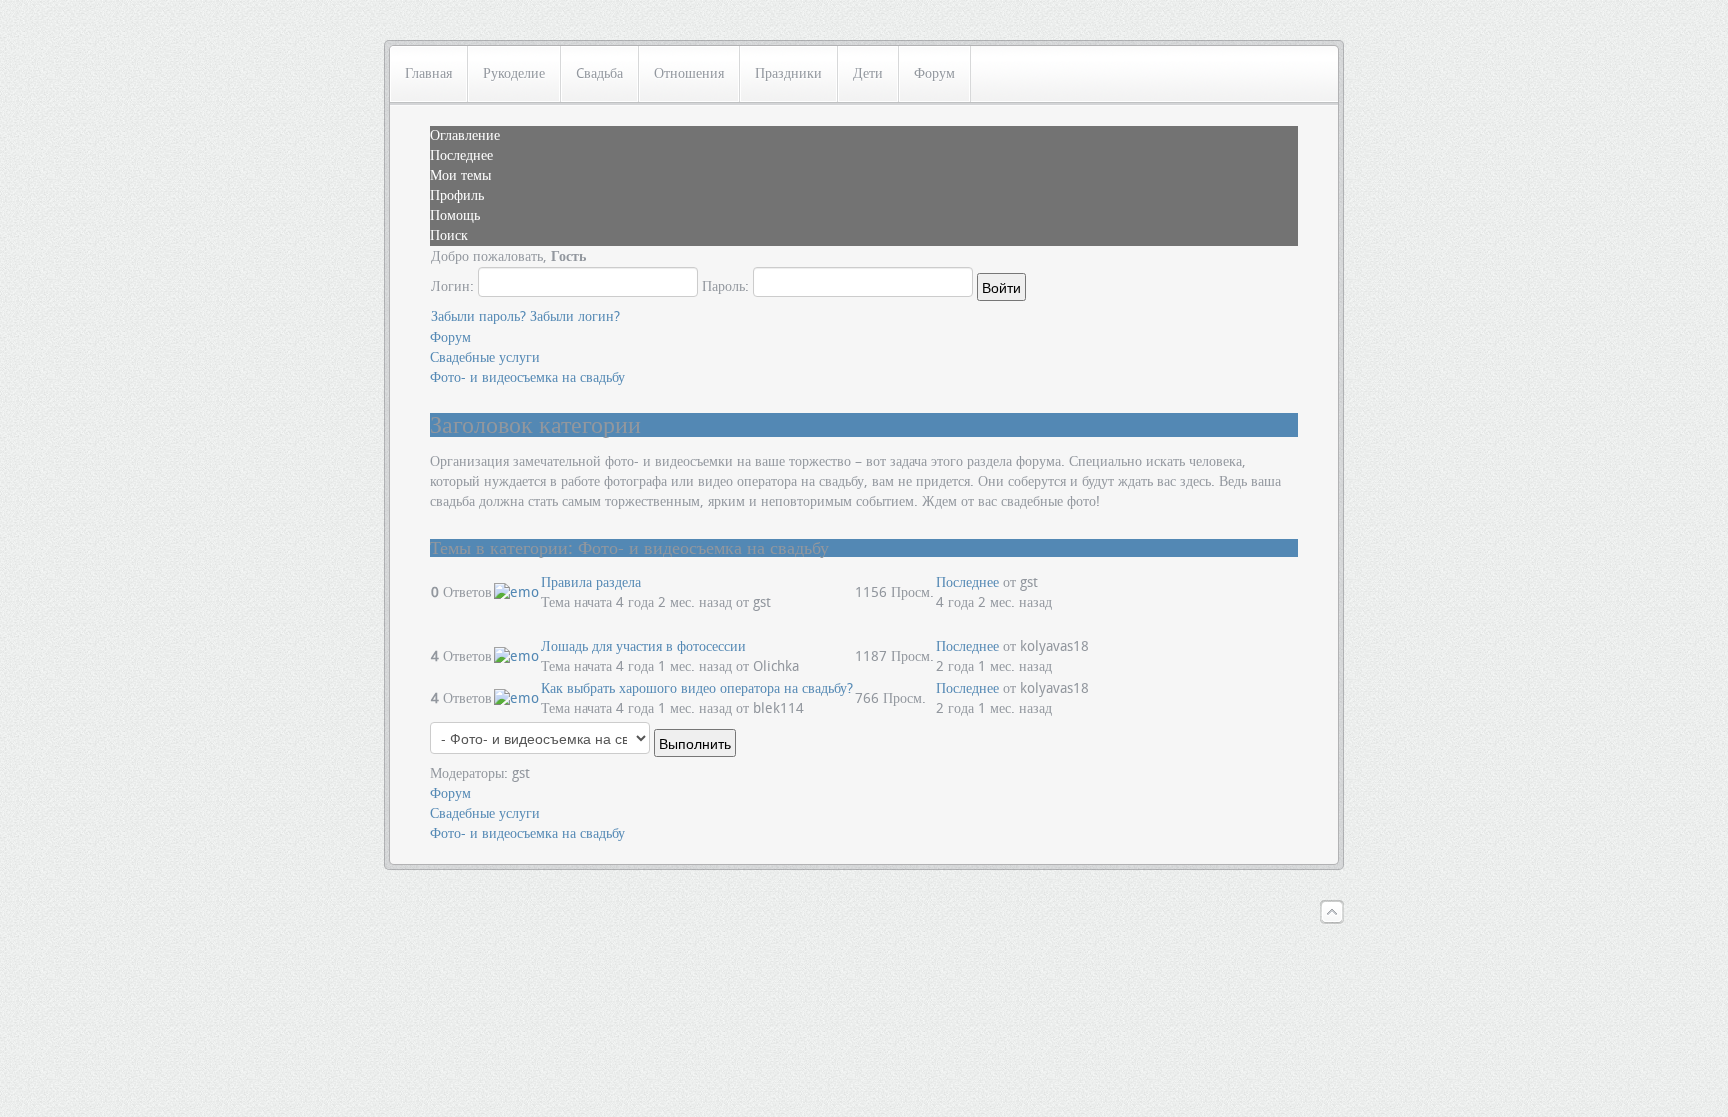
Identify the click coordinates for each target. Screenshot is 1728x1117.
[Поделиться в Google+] (1366, 252)
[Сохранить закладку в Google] (1366, 222)
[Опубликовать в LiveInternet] (1366, 312)
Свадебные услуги (485, 357)
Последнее (967, 582)
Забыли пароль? (478, 316)
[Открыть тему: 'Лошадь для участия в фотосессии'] (516, 656)
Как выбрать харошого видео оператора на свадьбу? (697, 688)
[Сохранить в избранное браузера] (1366, 612)
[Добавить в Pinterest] (1366, 492)
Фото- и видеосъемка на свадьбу (527, 377)
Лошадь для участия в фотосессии (643, 646)
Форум (450, 337)
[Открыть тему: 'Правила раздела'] (516, 592)
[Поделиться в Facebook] (1366, 192)
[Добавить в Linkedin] (1366, 282)
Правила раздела (591, 582)
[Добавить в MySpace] (1366, 432)
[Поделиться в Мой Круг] (1366, 402)
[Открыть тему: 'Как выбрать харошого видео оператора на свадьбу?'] (516, 698)
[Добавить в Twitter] (1366, 552)
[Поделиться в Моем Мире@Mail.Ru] (1366, 372)
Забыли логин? (575, 316)
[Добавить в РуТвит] (1366, 522)
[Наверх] (1366, 642)
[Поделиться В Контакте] (1366, 582)
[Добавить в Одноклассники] (1366, 462)
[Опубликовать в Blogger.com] (1366, 162)
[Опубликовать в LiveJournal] (1366, 342)
